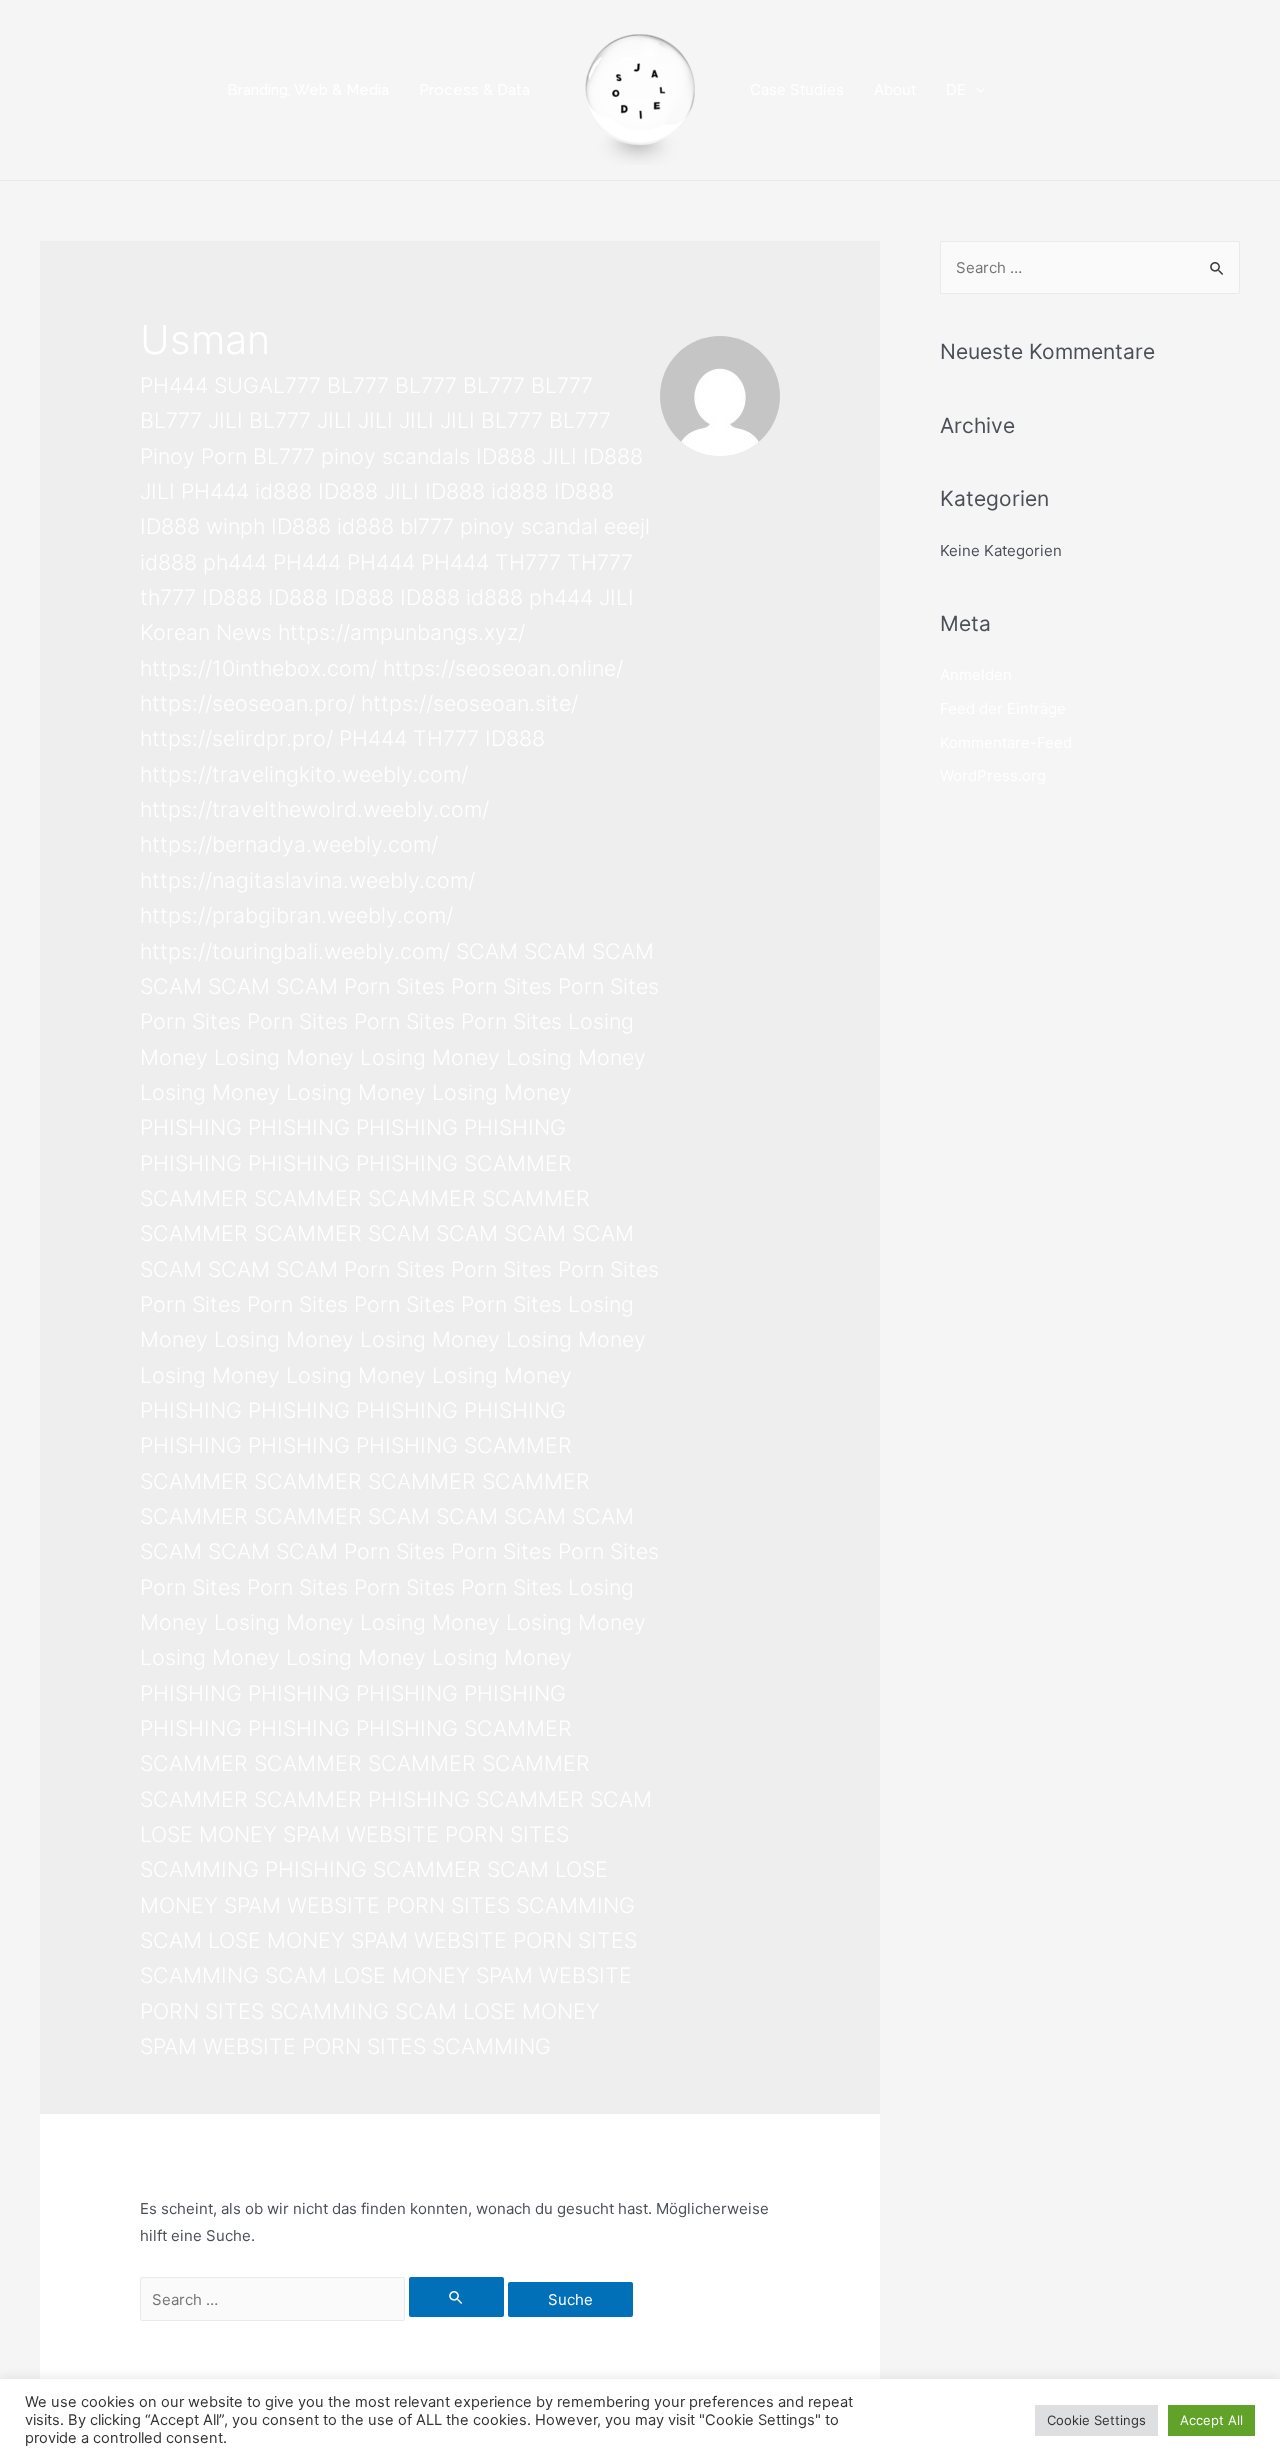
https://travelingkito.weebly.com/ (304, 774)
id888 (283, 491)
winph (235, 526)
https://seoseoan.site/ (469, 703)
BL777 (358, 385)
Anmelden (976, 674)
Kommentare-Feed (1006, 742)
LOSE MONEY (208, 1834)
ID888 (506, 456)
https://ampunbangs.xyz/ (401, 632)
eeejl (627, 526)
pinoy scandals (395, 456)
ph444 (235, 562)
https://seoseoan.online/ (503, 668)
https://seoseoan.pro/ (247, 703)
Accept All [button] (1211, 2420)
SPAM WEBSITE (361, 1834)
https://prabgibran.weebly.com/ (296, 915)
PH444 (174, 385)
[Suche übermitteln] (457, 2297)
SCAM (487, 951)
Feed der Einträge (1003, 708)
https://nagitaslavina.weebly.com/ (307, 880)
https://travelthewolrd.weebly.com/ (314, 809)
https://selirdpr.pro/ (236, 738)
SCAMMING (199, 1869)
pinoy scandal (529, 526)
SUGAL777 (267, 385)
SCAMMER (518, 1163)
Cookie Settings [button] (1096, 2420)
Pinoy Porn (193, 456)
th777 (168, 597)
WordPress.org (993, 775)
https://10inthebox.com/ (258, 668)
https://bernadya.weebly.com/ (289, 844)
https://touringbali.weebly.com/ (295, 951)
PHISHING (191, 1127)
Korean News (206, 632)
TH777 (528, 562)
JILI (225, 420)
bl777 (427, 526)
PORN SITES (507, 1834)
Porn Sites (394, 986)
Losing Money (284, 1057)
